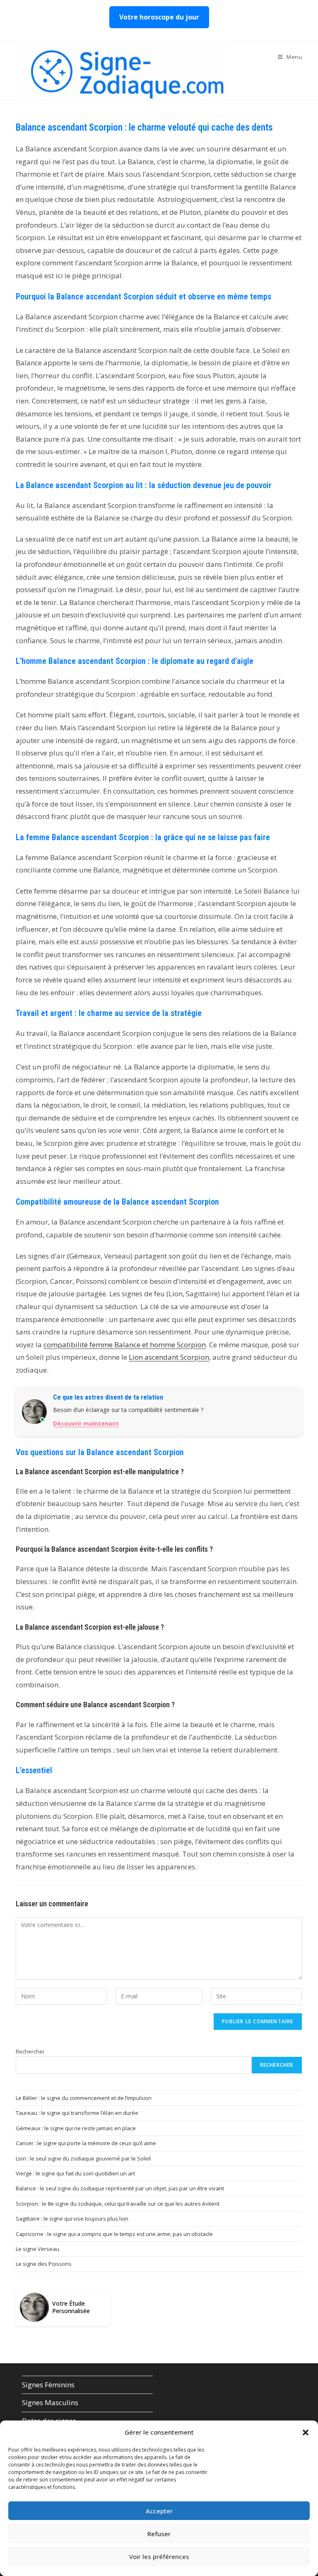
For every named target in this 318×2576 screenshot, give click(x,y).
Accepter (159, 2511)
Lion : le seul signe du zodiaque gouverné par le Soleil (83, 2158)
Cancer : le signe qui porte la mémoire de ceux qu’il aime (86, 2143)
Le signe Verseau (37, 2249)
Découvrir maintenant (86, 1423)
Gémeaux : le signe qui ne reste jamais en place (76, 2128)
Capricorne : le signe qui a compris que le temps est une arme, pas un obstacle (114, 2234)
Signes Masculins (50, 2402)
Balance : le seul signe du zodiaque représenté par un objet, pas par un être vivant (120, 2188)
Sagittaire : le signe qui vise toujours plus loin (72, 2219)
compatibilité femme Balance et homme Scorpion (125, 1345)
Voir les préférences (159, 2557)
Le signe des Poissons (44, 2264)
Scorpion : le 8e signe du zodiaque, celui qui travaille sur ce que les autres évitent (118, 2204)
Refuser (159, 2534)
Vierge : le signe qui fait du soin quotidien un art (75, 2173)
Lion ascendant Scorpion (169, 1357)
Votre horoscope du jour (159, 17)
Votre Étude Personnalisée (71, 2307)
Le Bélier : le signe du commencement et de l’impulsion (84, 2098)
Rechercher (30, 2051)
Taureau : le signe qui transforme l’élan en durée (77, 2113)
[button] (306, 2433)
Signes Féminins (48, 2385)
